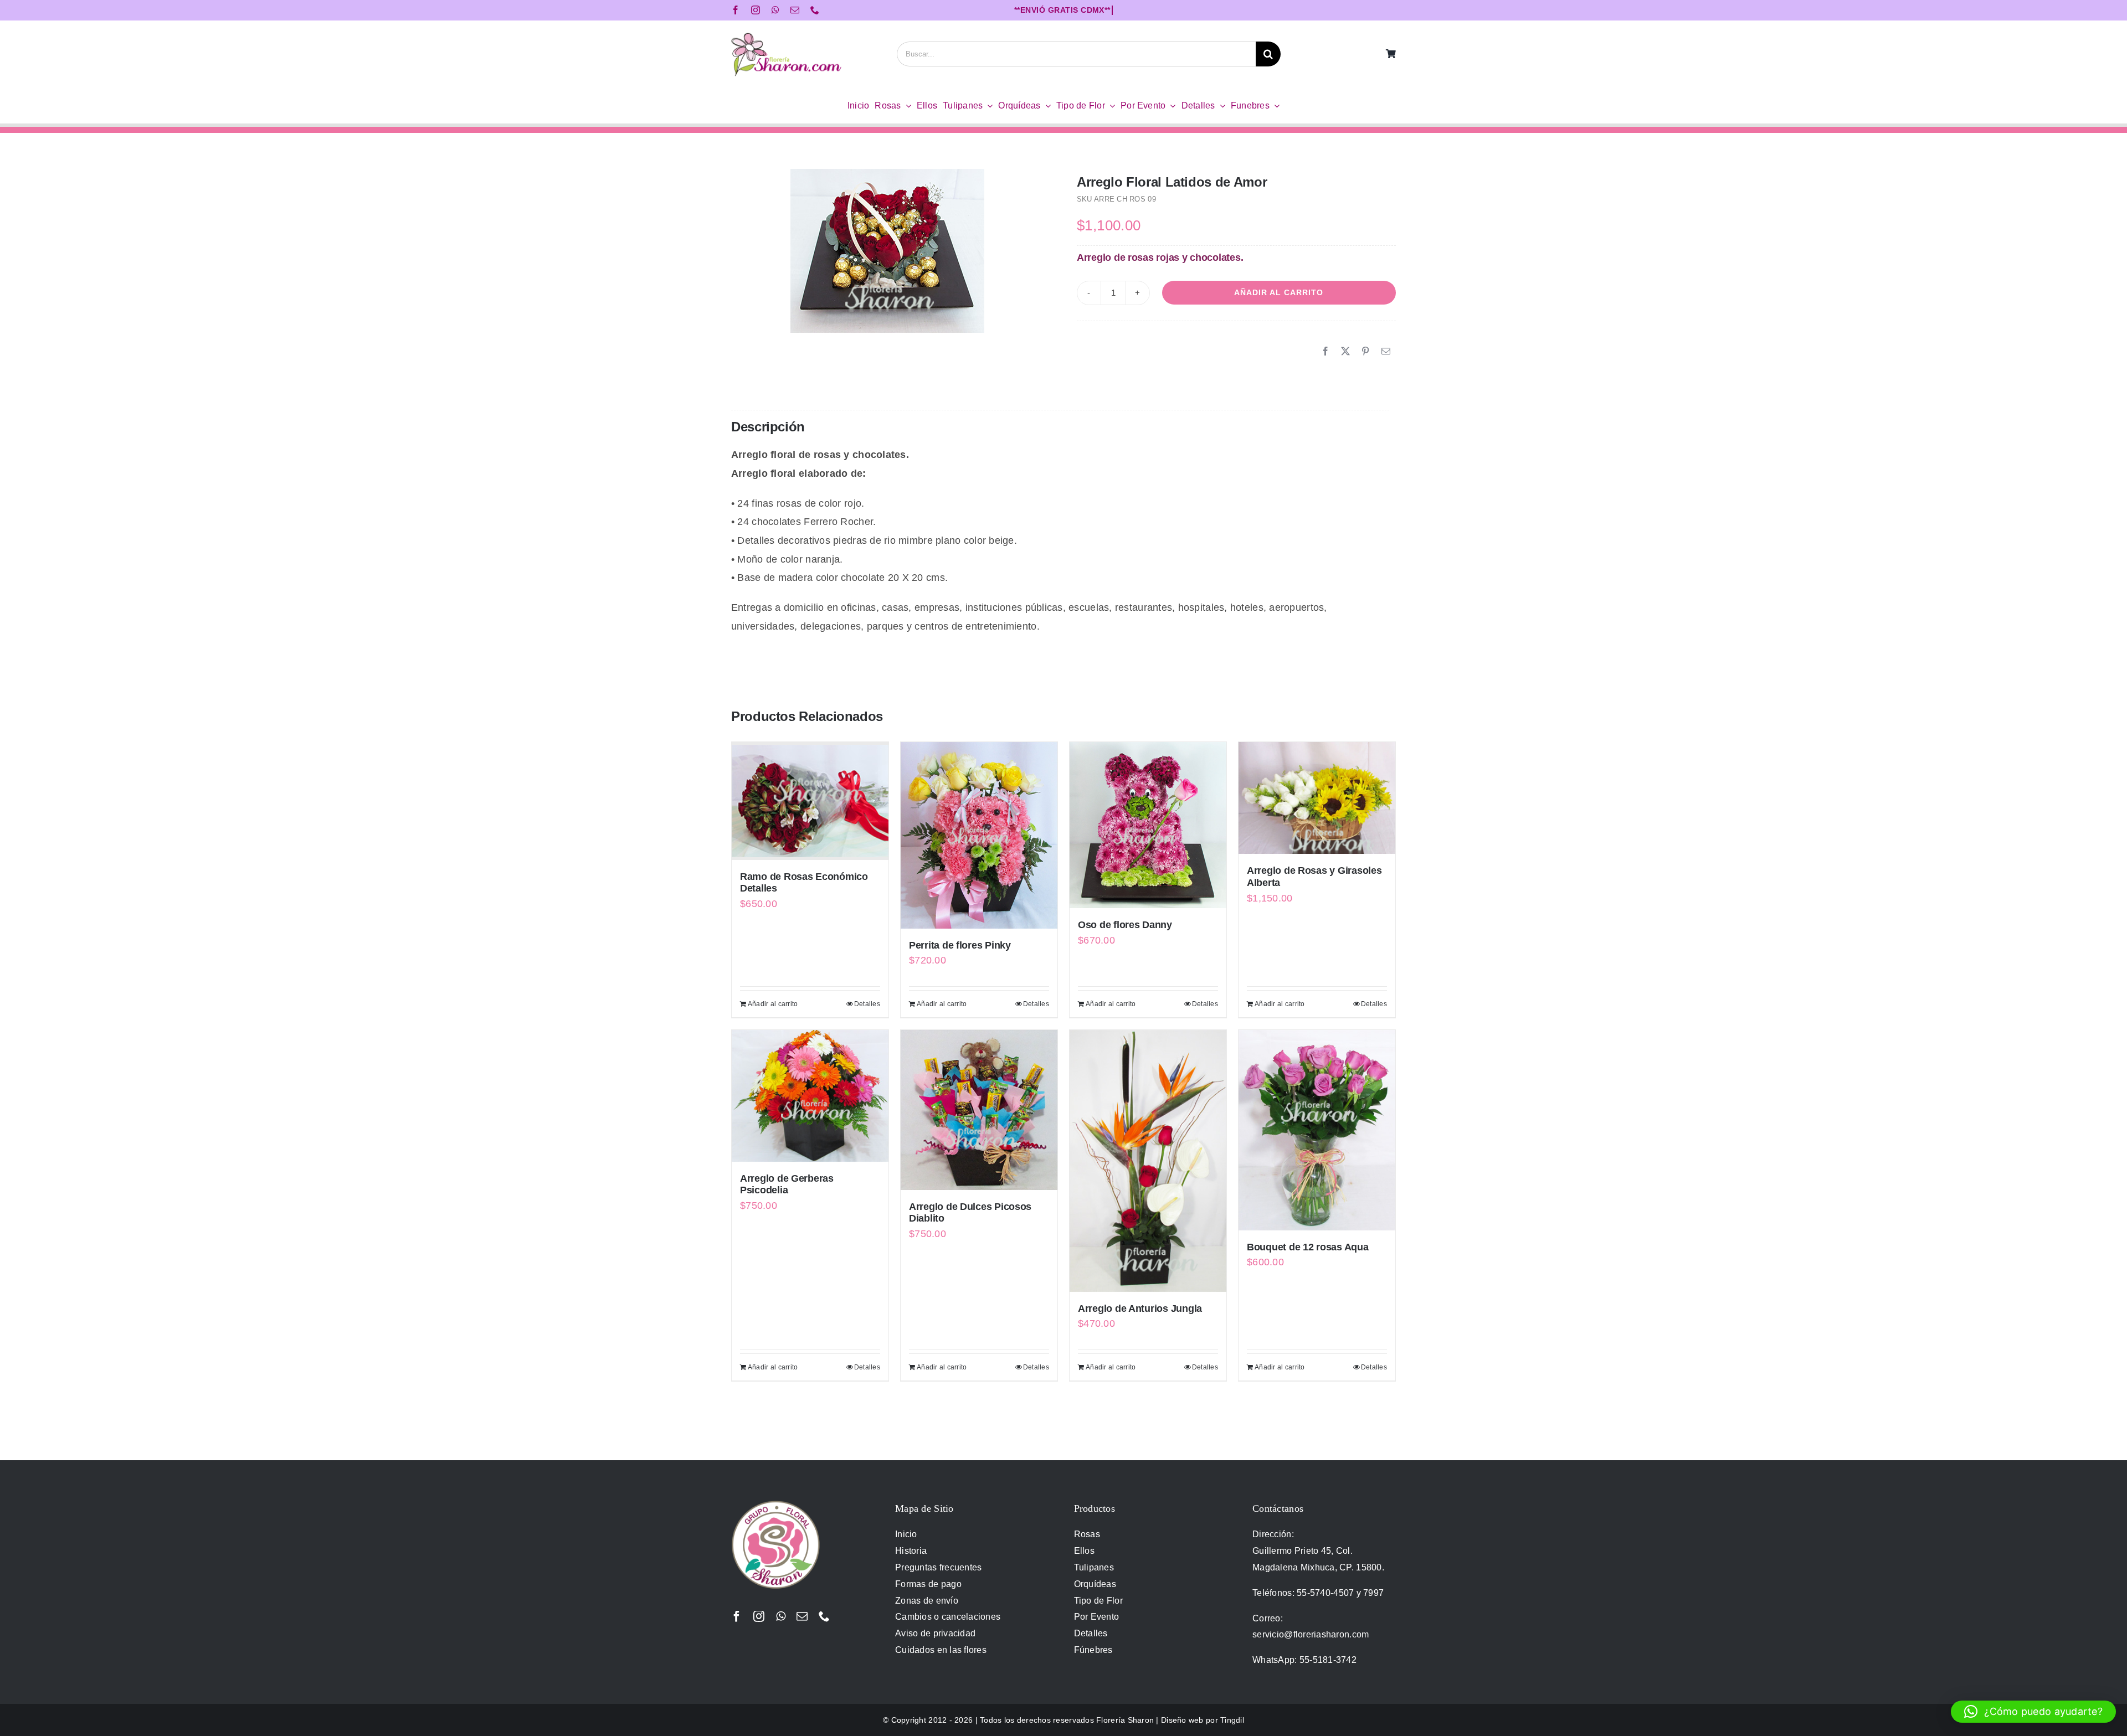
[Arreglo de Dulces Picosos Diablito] (979, 1110)
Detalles (867, 1004)
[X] (1345, 352)
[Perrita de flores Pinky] (979, 835)
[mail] (795, 10)
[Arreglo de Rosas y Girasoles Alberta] (1317, 798)
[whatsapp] (775, 10)
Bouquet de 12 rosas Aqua (1308, 1247)
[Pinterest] (1365, 352)
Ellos (1084, 1551)
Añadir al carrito (1279, 292)
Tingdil (1232, 1720)
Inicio (906, 1534)
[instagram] (756, 10)
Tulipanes (1094, 1567)
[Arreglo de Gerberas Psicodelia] (810, 1096)
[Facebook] (1325, 352)
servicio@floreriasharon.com (1311, 1634)
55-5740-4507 (1325, 1593)
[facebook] (736, 10)
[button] (2033, 1712)
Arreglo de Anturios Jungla (1140, 1309)
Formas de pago (928, 1584)
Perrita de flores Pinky (960, 945)
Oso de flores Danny (1125, 925)
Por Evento (1097, 1617)
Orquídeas (1095, 1584)
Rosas (1087, 1534)
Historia (911, 1551)
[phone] (815, 10)
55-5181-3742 (1328, 1660)
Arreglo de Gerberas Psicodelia (787, 1184)
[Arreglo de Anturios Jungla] (1148, 1161)
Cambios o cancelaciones (948, 1617)
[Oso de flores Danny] (1148, 825)
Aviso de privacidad (935, 1633)
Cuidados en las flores (941, 1650)
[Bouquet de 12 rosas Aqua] (1317, 1130)
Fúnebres (1093, 1650)
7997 (1373, 1593)
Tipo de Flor (1098, 1601)
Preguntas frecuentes (938, 1567)
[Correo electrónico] (1386, 352)
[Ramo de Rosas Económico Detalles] (810, 801)
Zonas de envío (927, 1601)
